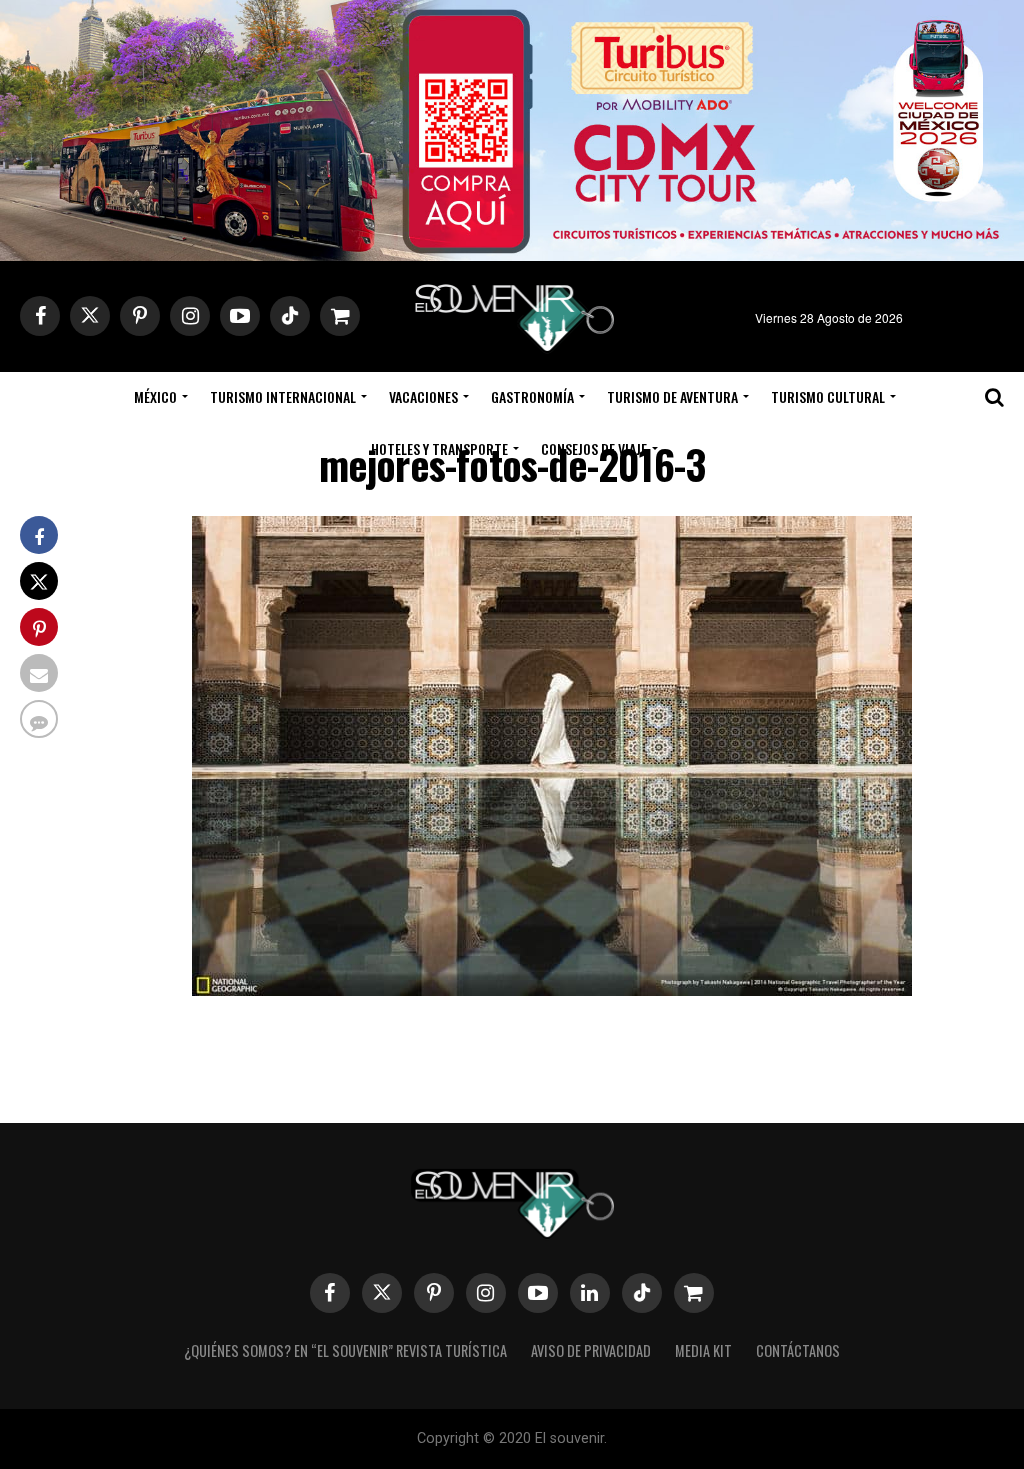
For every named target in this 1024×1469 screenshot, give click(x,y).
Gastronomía (532, 396)
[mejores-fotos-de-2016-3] (552, 989)
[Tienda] (694, 1293)
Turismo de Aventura (672, 396)
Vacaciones (423, 396)
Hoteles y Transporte (439, 448)
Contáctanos (798, 1350)
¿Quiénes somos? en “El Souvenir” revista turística (345, 1350)
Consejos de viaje (594, 448)
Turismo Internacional (283, 396)
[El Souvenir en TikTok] (642, 1293)
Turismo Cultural (828, 396)
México (155, 396)
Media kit (703, 1350)
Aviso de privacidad (591, 1350)
